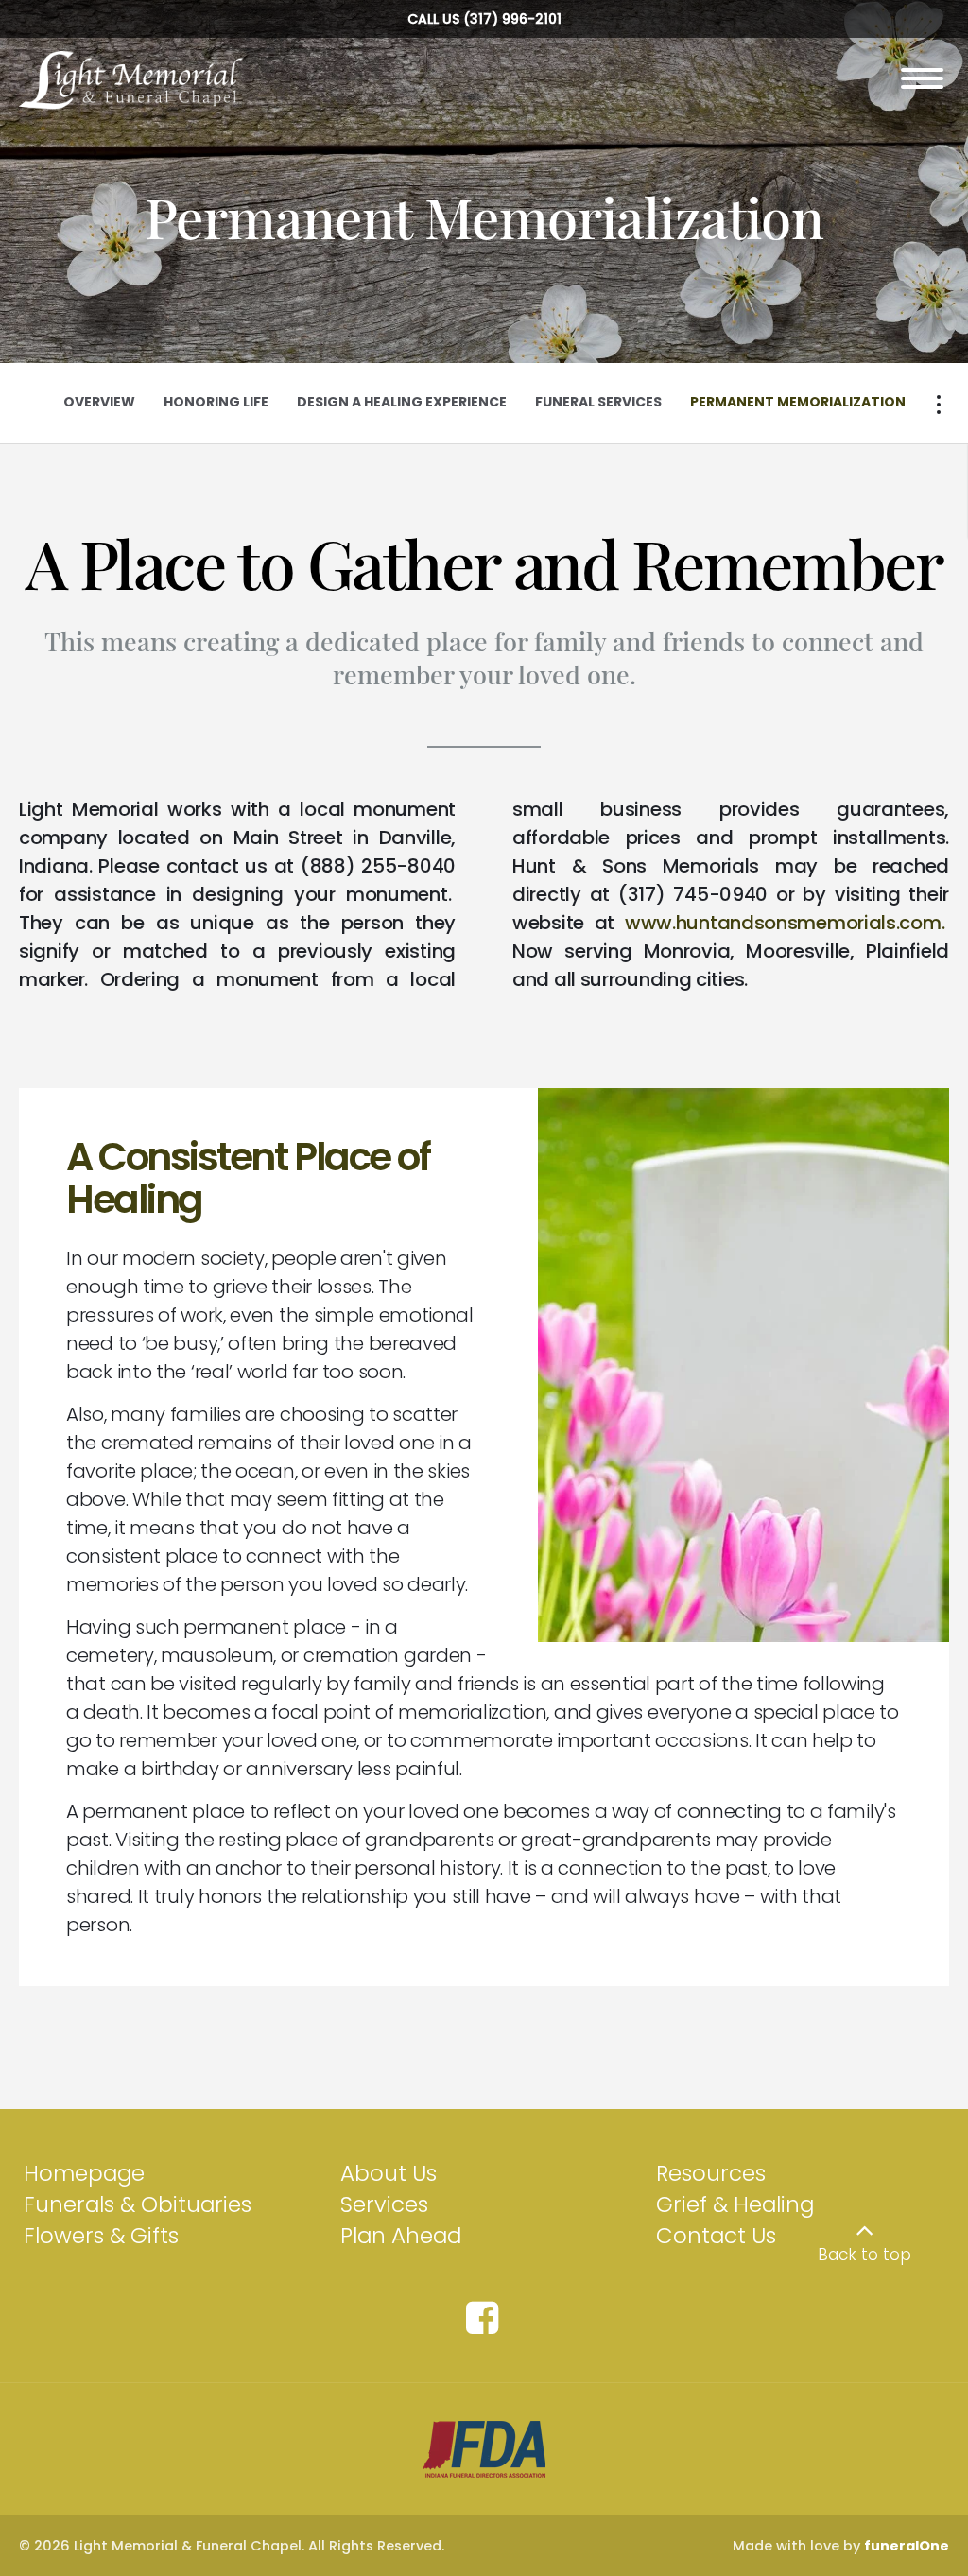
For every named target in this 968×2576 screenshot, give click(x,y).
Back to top (864, 2255)
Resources (711, 2173)
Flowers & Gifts (101, 2236)
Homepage (84, 2173)
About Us (389, 2173)
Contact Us (716, 2236)
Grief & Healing (735, 2204)
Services (384, 2204)
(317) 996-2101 (512, 19)
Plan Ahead (401, 2236)
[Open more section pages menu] (939, 405)
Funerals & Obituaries (138, 2204)
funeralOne (907, 2546)
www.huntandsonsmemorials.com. (785, 923)
